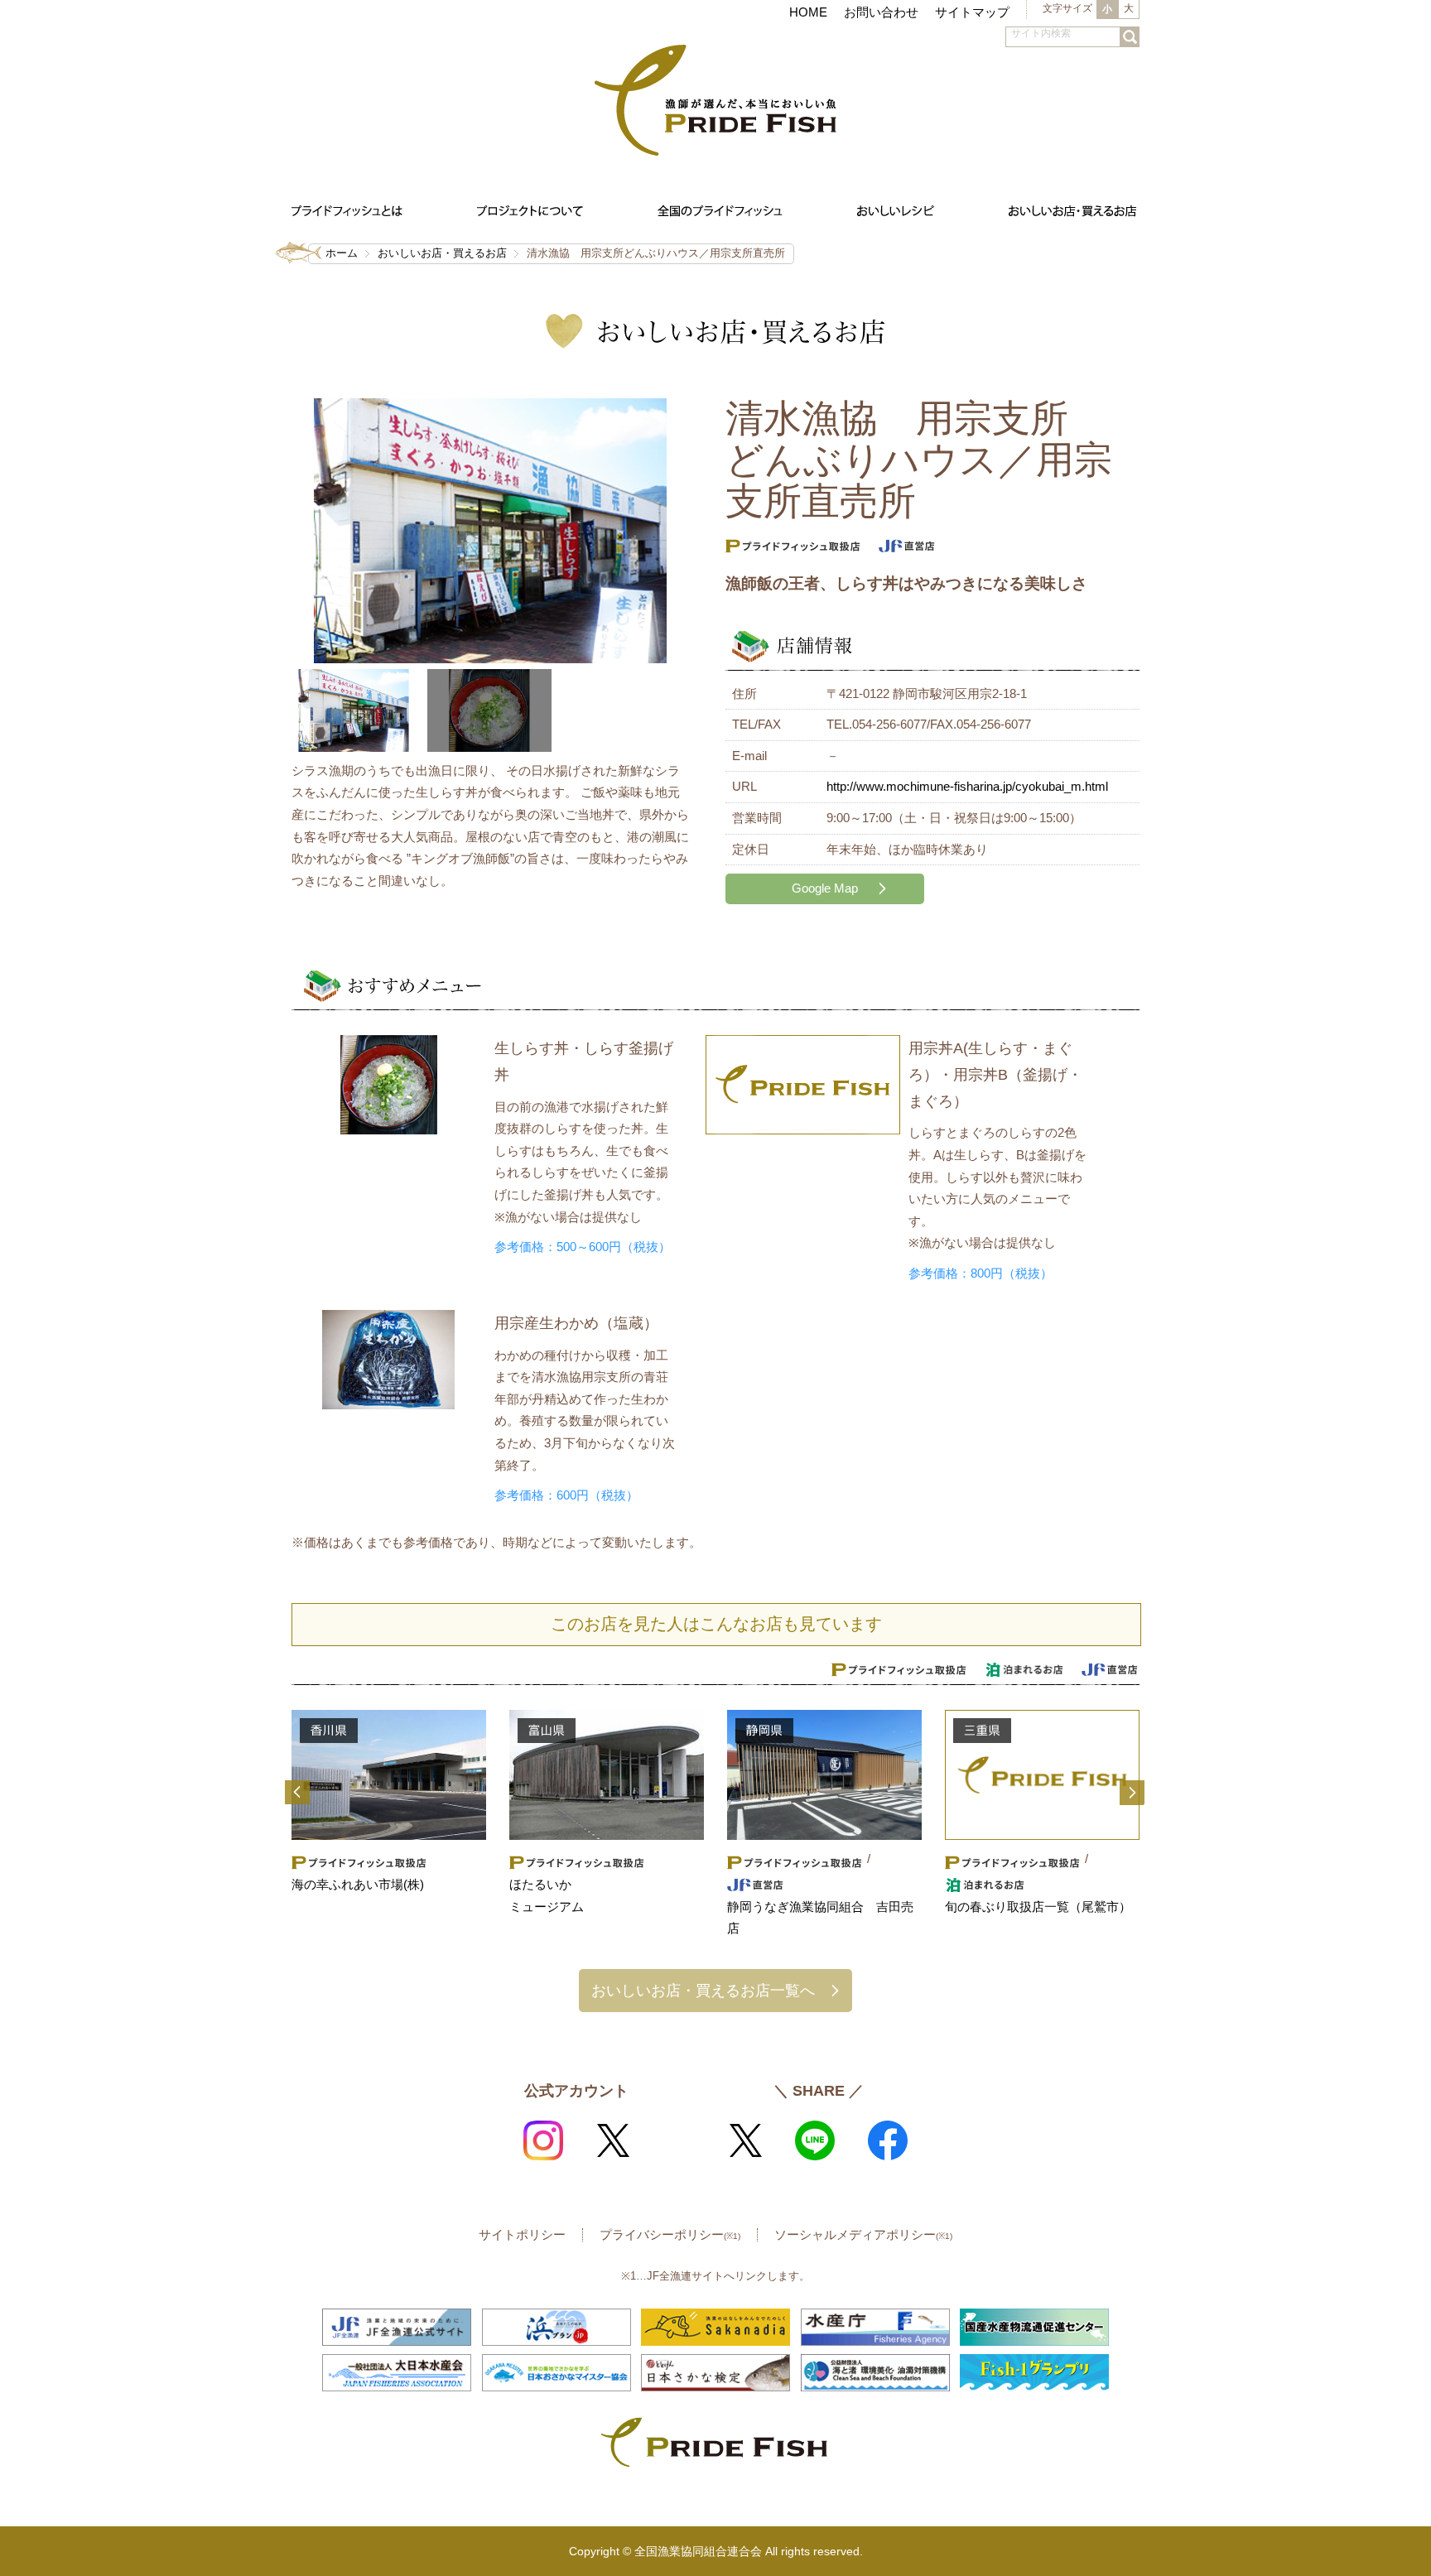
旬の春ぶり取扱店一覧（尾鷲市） (1038, 1907)
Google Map (825, 888)
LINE (815, 2140)
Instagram (543, 2140)
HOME (808, 12)
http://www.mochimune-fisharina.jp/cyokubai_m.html (967, 786)
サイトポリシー (522, 2234)
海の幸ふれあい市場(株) (358, 1884)
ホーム (342, 253)
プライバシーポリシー (670, 2234)
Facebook (888, 2140)
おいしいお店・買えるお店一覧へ (703, 1990)
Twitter (613, 2140)
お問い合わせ (881, 12)
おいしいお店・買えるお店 (442, 253)
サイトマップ (972, 12)
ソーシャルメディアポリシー (863, 2234)
